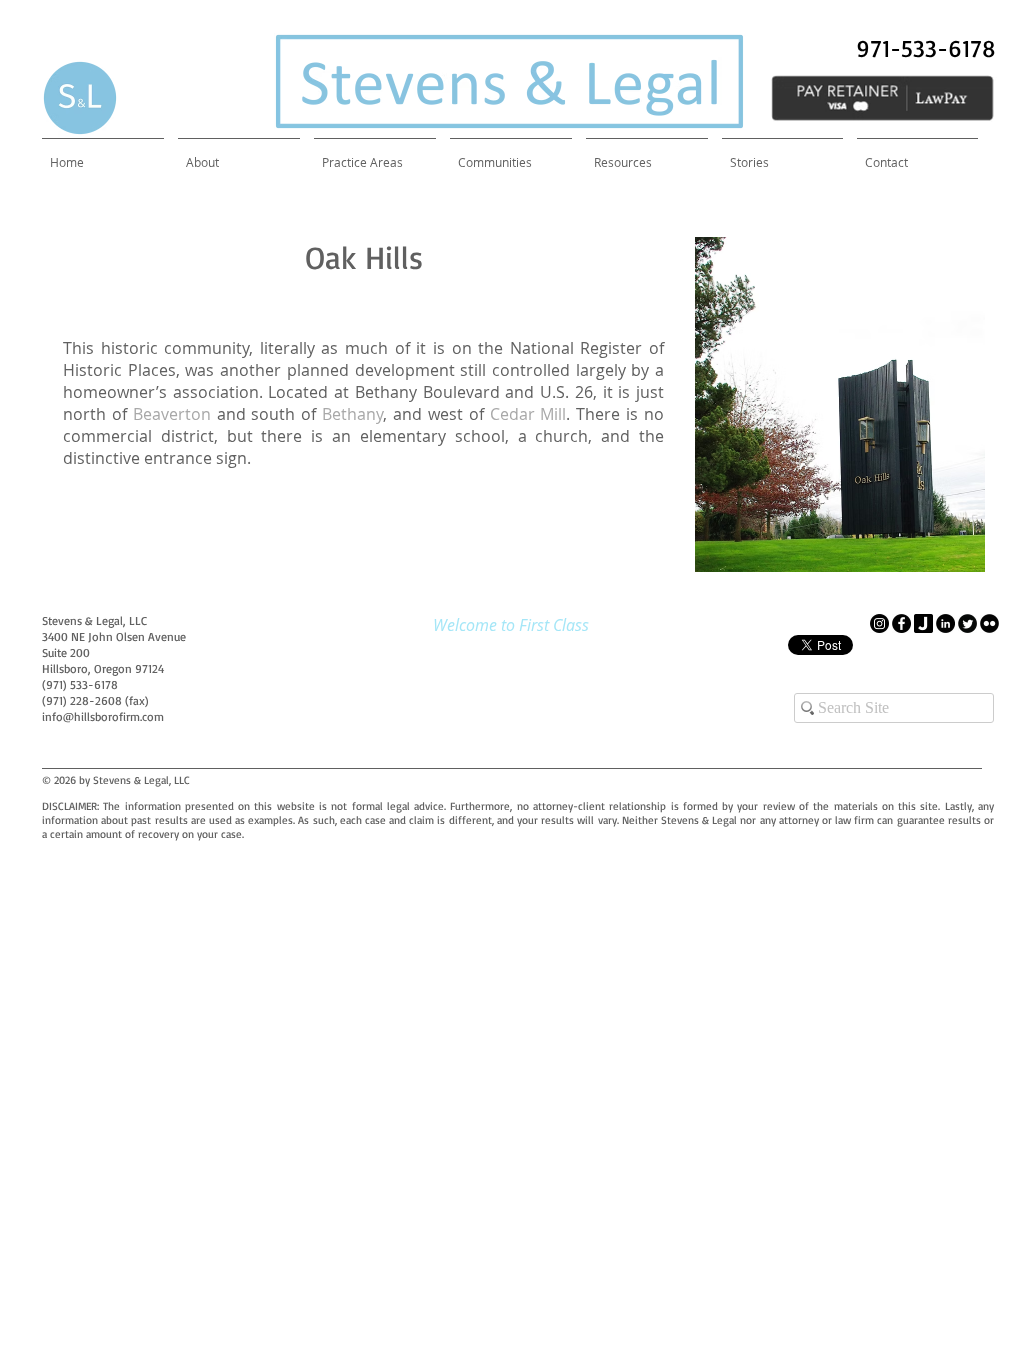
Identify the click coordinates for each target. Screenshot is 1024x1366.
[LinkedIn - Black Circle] (945, 623)
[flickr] (989, 623)
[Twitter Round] (967, 623)
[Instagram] (879, 623)
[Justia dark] (923, 623)
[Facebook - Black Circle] (901, 623)
